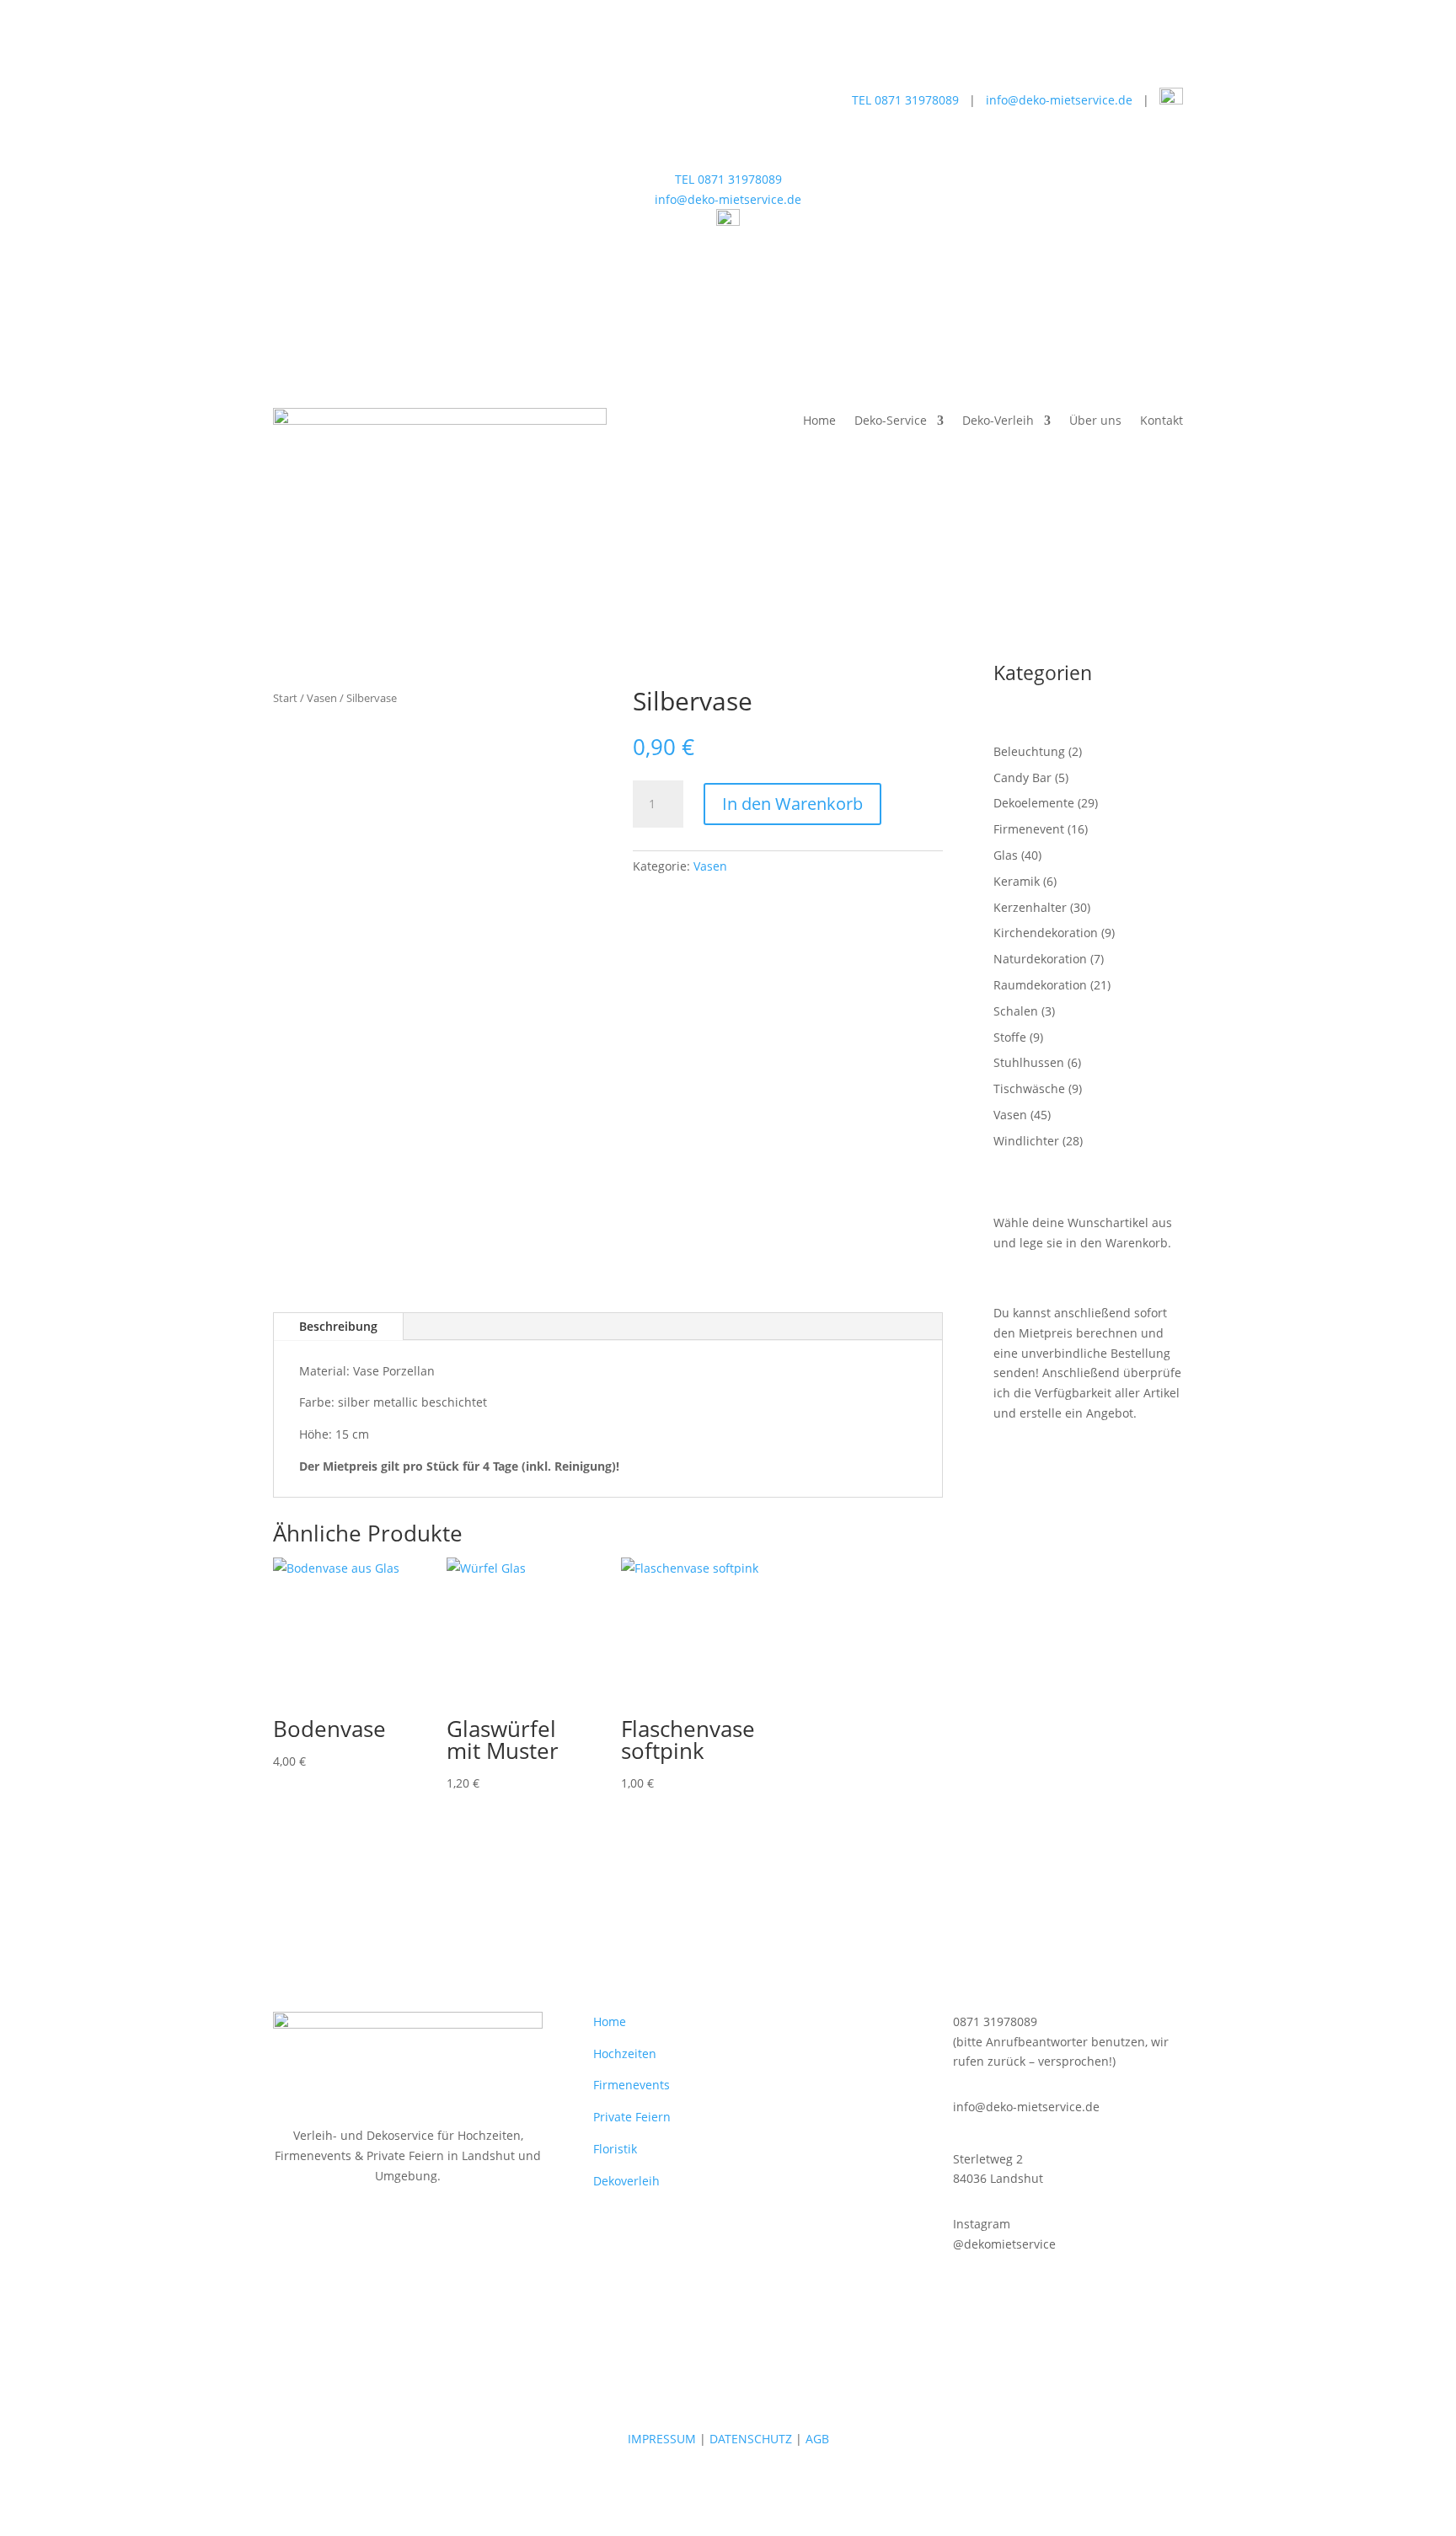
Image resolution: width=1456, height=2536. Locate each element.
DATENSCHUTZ (751, 2439)
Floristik (615, 2149)
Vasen (322, 698)
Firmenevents (632, 2085)
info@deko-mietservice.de (1059, 100)
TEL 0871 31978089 (905, 100)
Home (819, 421)
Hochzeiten (625, 2053)
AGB (817, 2439)
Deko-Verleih (998, 421)
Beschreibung (338, 1326)
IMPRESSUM (662, 2439)
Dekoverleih (626, 2181)
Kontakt (1162, 421)
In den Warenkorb (792, 804)
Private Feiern (632, 2117)
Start (285, 698)
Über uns (1095, 421)
